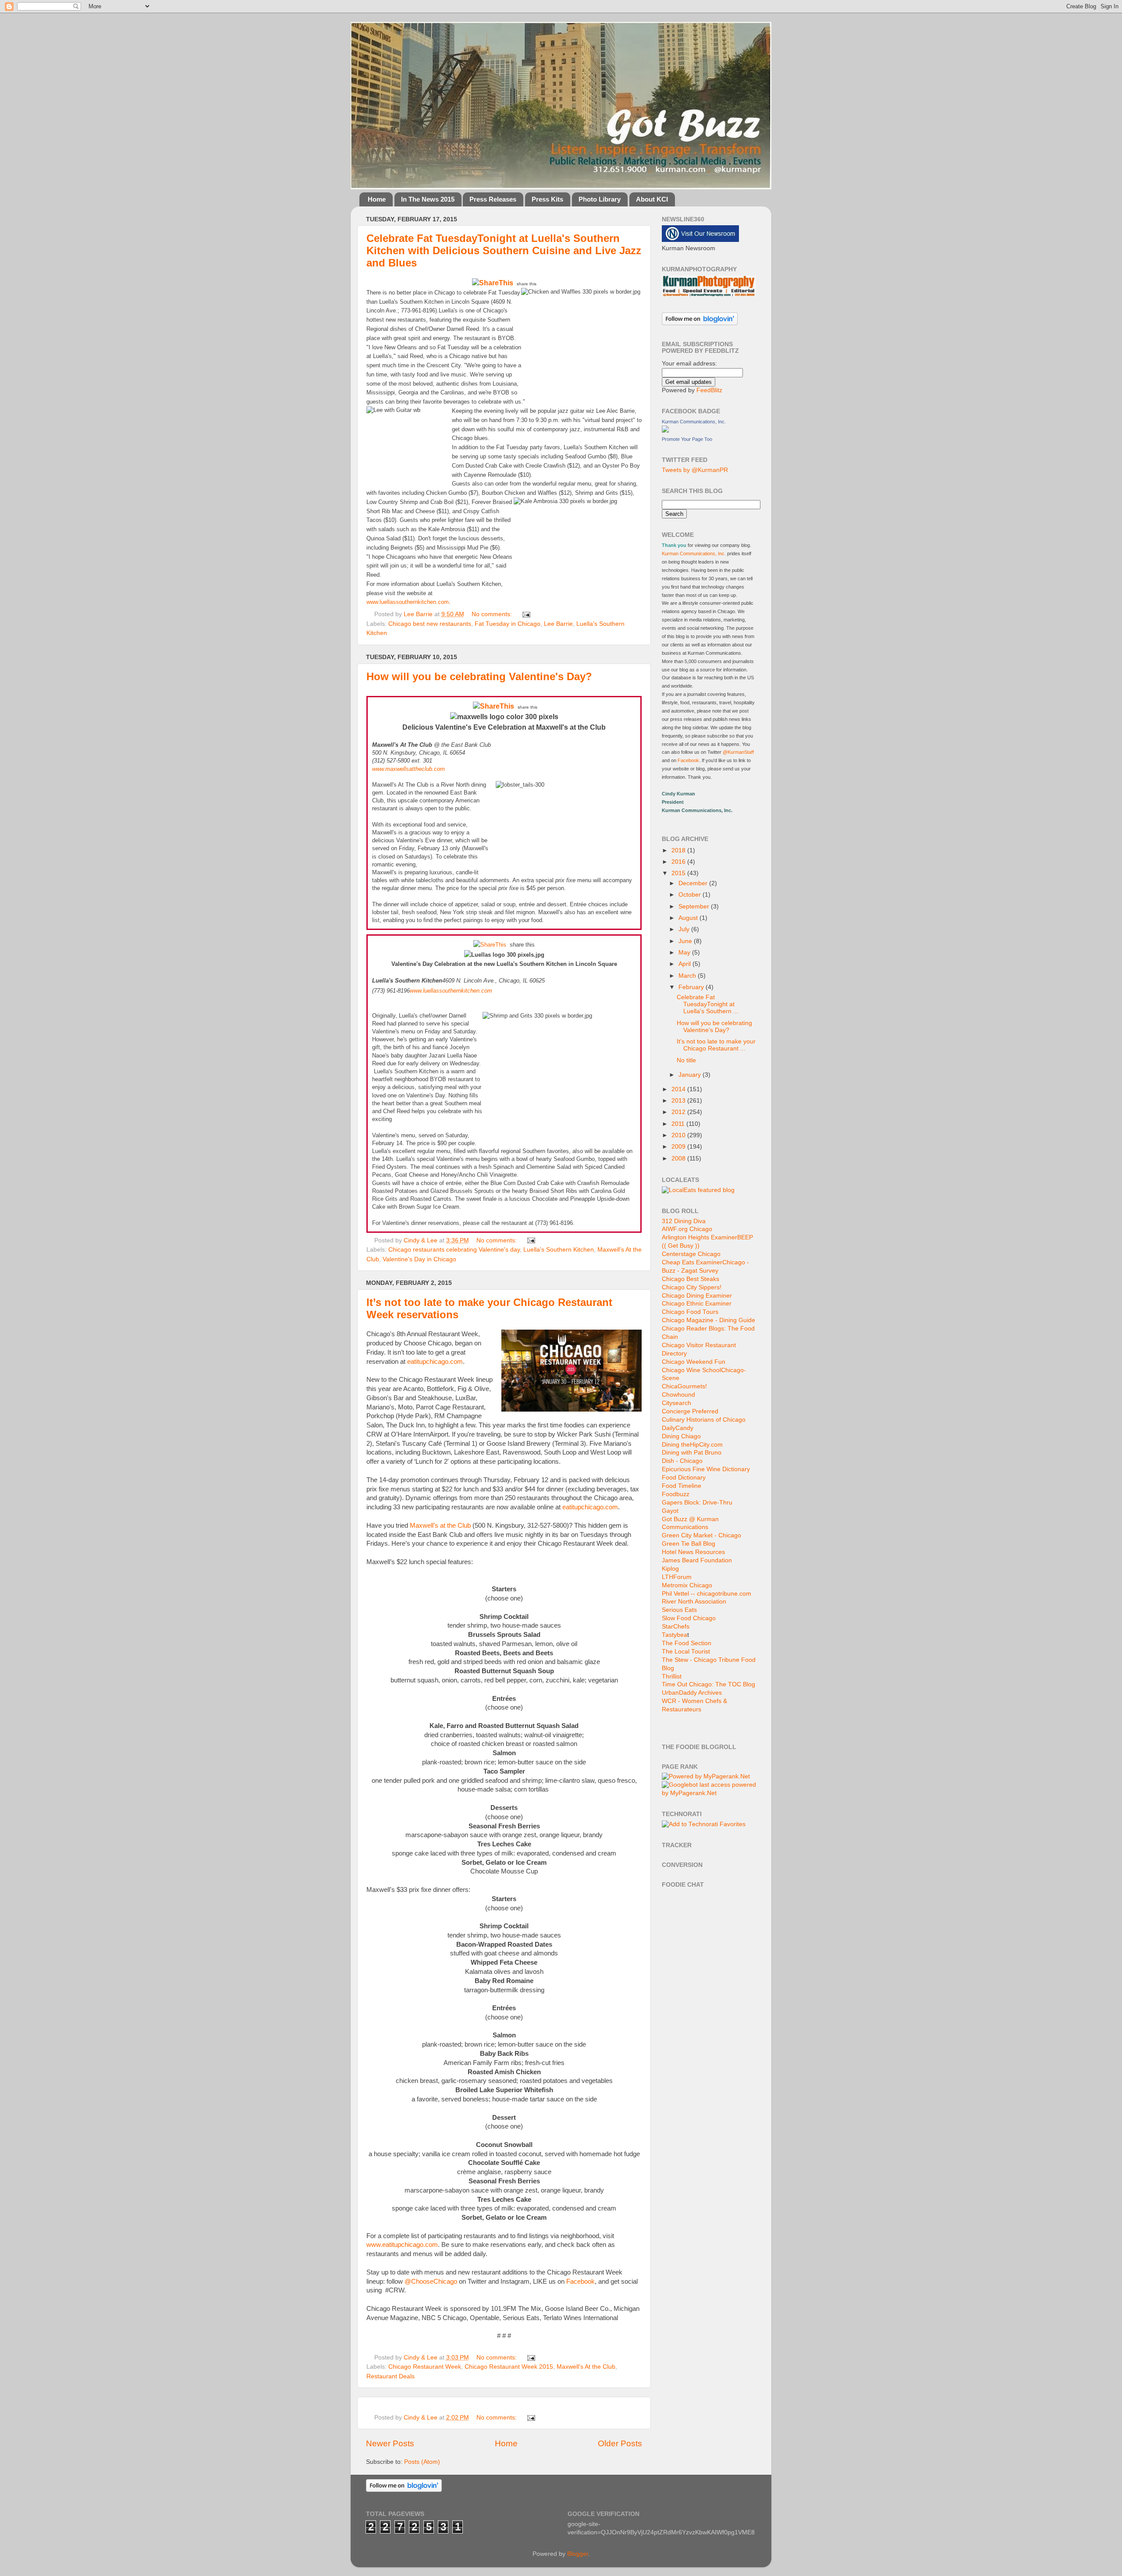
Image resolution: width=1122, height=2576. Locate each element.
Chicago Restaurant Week (425, 2367)
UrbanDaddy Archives (692, 1693)
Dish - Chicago (682, 1461)
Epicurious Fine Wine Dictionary (706, 1469)
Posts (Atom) (422, 2462)
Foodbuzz (676, 1494)
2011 (679, 1124)
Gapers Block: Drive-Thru (697, 1503)
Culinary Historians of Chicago (704, 1420)
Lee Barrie (558, 624)
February (692, 987)
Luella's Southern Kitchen (559, 1250)
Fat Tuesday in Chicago (508, 624)
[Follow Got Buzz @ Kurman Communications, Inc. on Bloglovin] (700, 323)
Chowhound (678, 1395)
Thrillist (672, 1677)
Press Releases (493, 199)
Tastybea (675, 1635)
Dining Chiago (681, 1436)
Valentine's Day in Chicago (419, 1259)
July (685, 929)
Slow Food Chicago (689, 1618)
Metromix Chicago (687, 1585)
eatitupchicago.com (435, 1362)
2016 (679, 862)
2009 (679, 1147)
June (686, 941)
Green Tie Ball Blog (689, 1544)
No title (686, 1060)
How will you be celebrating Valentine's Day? (479, 676)
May (685, 953)
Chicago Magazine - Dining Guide (708, 1320)
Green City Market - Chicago (701, 1535)
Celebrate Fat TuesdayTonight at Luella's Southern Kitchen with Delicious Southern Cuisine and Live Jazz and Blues (504, 250)
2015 (679, 873)
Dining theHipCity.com (692, 1445)
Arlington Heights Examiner (699, 1237)
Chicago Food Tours (690, 1312)
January (691, 1075)
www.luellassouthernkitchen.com (408, 602)
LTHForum (677, 1577)
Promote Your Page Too (687, 439)
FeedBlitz (709, 390)
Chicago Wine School (691, 1370)
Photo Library (600, 199)
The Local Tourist (686, 1652)
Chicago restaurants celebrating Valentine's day (454, 1250)
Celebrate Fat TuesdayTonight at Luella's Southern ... (708, 1004)
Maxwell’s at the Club (440, 1526)
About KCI (652, 199)
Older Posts (620, 2443)
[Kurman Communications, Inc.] (665, 431)
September (695, 907)
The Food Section (687, 1643)
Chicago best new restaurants (430, 624)
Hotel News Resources (693, 1552)
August (689, 918)
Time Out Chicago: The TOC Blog (708, 1684)
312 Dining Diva (684, 1221)
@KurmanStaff (738, 752)
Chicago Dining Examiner (697, 1296)
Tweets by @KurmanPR (695, 470)
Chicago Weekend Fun (694, 1362)
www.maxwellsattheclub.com (408, 769)
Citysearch (676, 1403)
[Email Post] (525, 614)
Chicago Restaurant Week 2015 (509, 2367)
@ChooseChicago (431, 2281)
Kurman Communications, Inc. (694, 422)
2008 (679, 1158)
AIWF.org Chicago (687, 1229)
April (685, 964)
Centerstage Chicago (691, 1254)
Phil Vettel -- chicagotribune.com (707, 1594)
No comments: (493, 614)
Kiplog (670, 1569)
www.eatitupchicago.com (402, 2245)
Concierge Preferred (690, 1411)
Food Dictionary (684, 1478)
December (694, 883)
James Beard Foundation (697, 1560)
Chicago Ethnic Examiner (697, 1304)
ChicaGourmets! (684, 1386)
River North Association (694, 1602)
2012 (679, 1112)
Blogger (578, 2554)
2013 (679, 1101)
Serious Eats (679, 1610)
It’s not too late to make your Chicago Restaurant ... (716, 1045)
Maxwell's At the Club (586, 2367)
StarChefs (676, 1627)
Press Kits (547, 199)
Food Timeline (682, 1486)
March (688, 976)
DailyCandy (678, 1428)
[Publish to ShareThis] (493, 283)
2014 (679, 1089)
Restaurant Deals (391, 2376)
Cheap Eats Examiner (692, 1262)
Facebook (581, 2281)
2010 (679, 1135)
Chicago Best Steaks (691, 1279)
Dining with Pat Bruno (692, 1453)
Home (377, 199)
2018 (679, 850)
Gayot (670, 1511)
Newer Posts (390, 2443)
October (691, 895)
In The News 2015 (428, 199)
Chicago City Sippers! (692, 1287)
